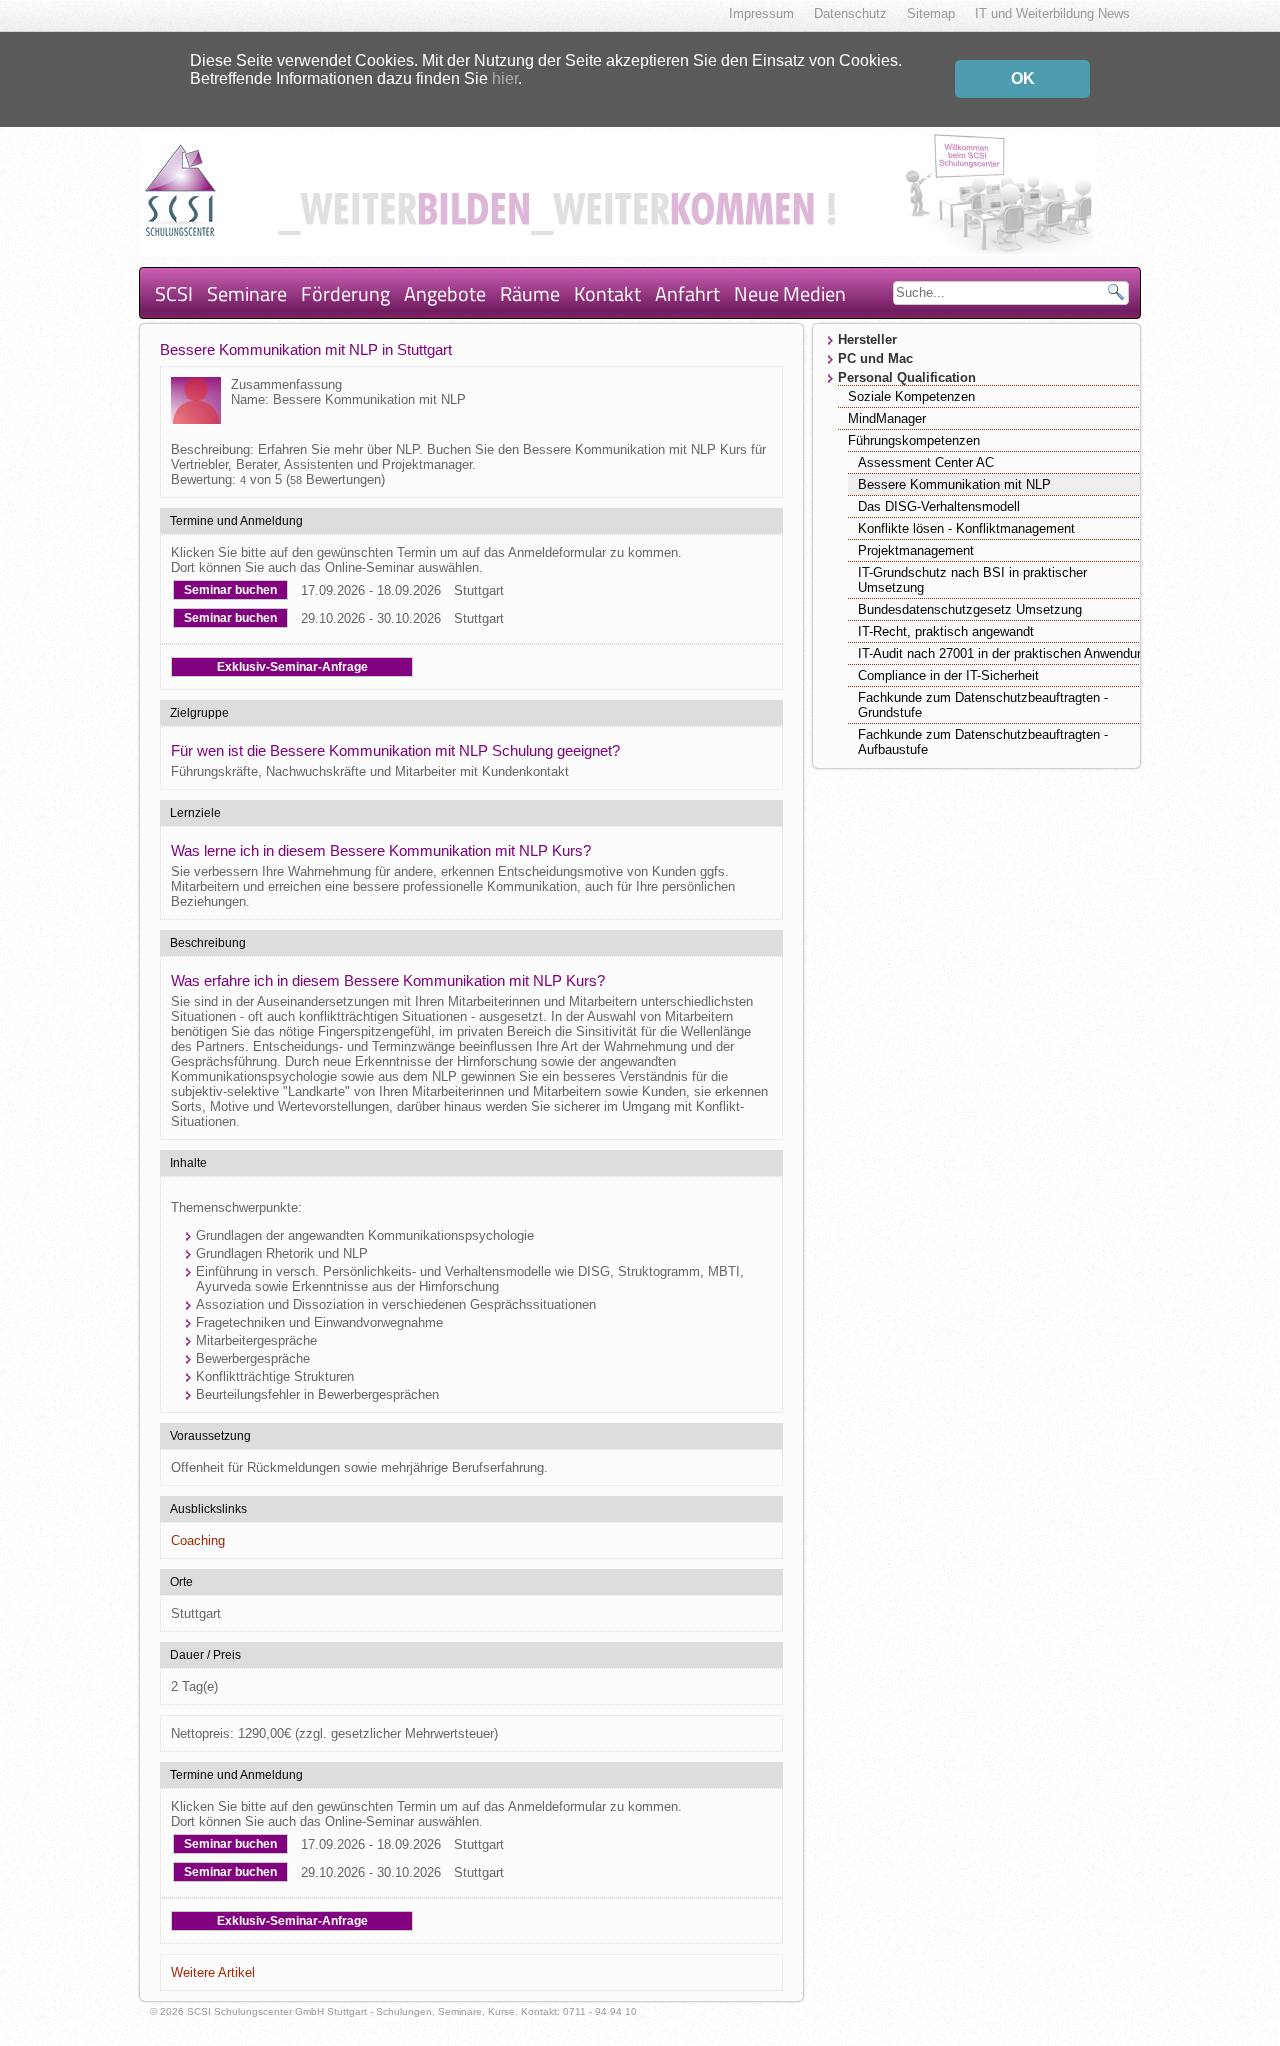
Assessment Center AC (926, 462)
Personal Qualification (907, 377)
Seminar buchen (230, 590)
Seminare (247, 293)
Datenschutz (850, 13)
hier (505, 78)
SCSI (174, 293)
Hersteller (867, 339)
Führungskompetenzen (914, 440)
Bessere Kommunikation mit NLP (954, 484)
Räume (530, 293)
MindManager (887, 418)
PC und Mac (875, 358)
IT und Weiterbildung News (1052, 13)
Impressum (761, 13)
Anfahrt (687, 293)
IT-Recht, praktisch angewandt (946, 631)
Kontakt (607, 293)
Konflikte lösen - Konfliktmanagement (966, 528)
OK (1023, 78)
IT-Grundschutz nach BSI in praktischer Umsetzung (972, 580)
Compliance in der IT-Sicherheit (948, 675)
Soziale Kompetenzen (911, 396)
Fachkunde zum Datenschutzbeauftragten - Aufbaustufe (983, 742)
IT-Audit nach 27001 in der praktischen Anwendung (1004, 653)
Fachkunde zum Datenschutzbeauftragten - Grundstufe (983, 705)
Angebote (445, 293)
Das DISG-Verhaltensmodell (939, 506)
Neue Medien (790, 293)
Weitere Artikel (213, 1972)
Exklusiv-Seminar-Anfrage (292, 667)
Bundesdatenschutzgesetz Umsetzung (970, 609)
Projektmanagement (916, 550)
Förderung (345, 293)
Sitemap (931, 13)
